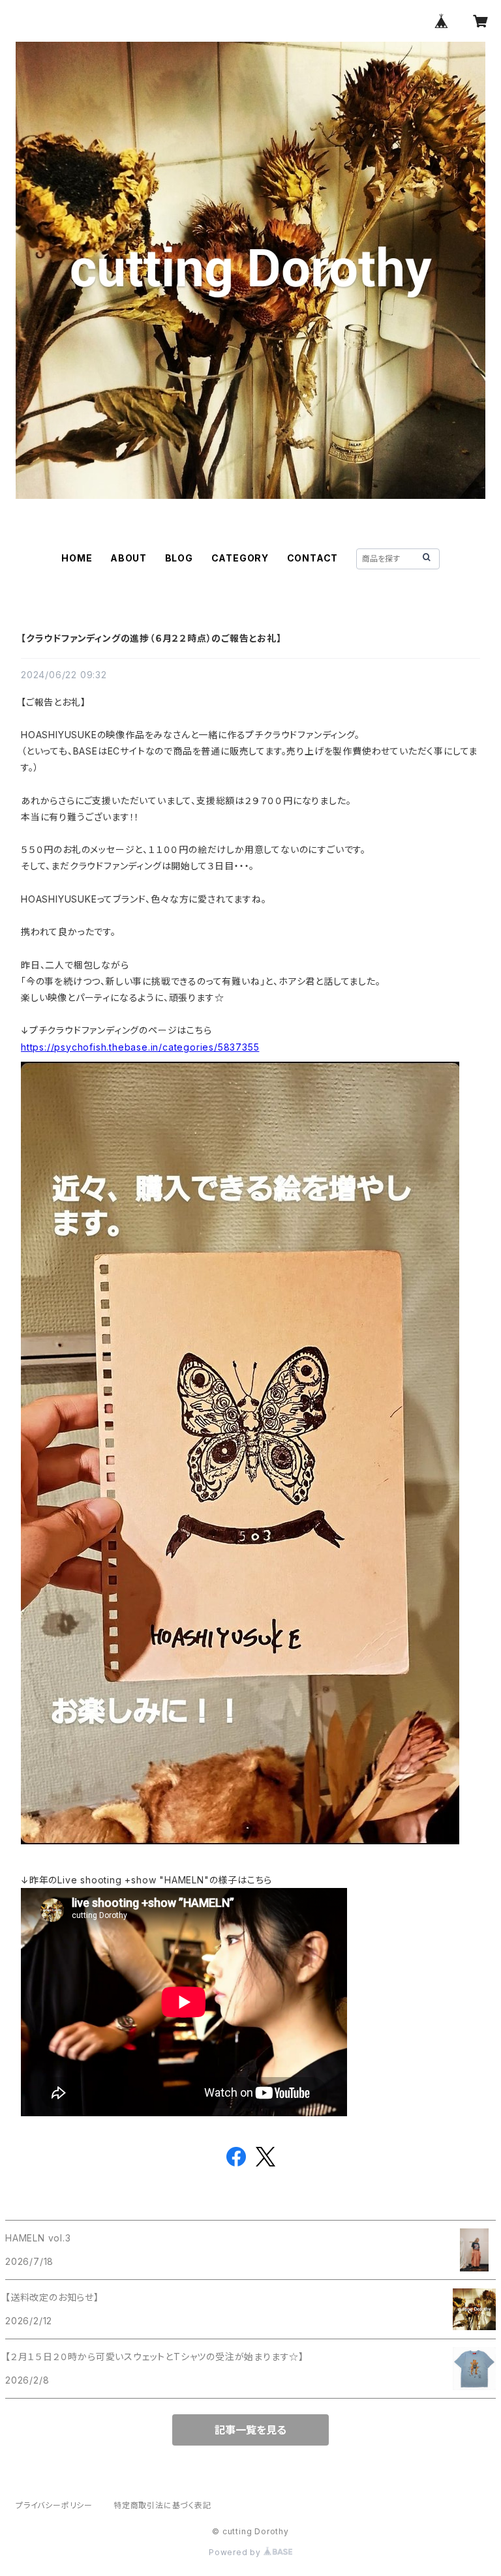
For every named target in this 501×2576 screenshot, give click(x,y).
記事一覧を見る (250, 2430)
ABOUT (129, 558)
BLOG (179, 558)
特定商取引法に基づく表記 (162, 2505)
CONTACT (313, 558)
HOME (77, 558)
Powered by (236, 2552)
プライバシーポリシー (54, 2505)
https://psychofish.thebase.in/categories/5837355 (140, 1047)
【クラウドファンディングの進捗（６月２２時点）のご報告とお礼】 (151, 638)
